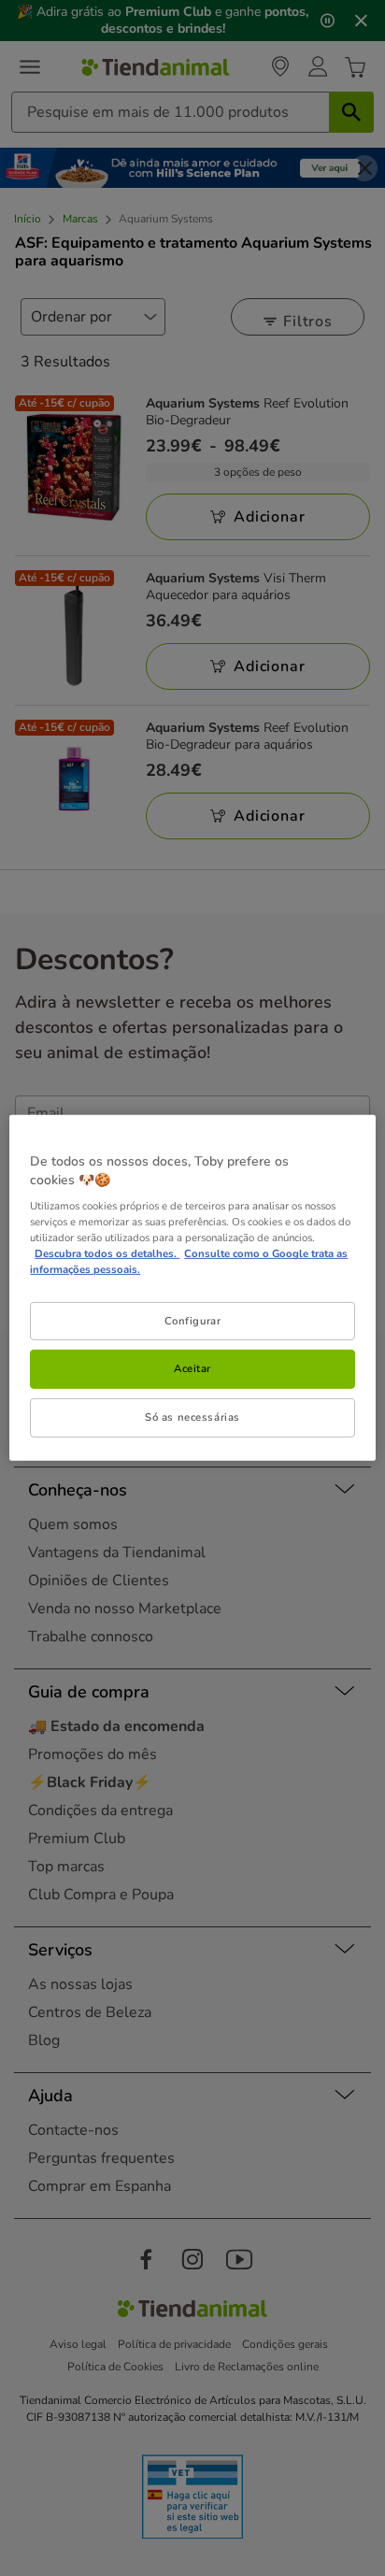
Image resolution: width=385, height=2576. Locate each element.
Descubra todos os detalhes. (107, 1253)
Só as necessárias (192, 1417)
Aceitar (192, 1368)
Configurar (193, 1320)
